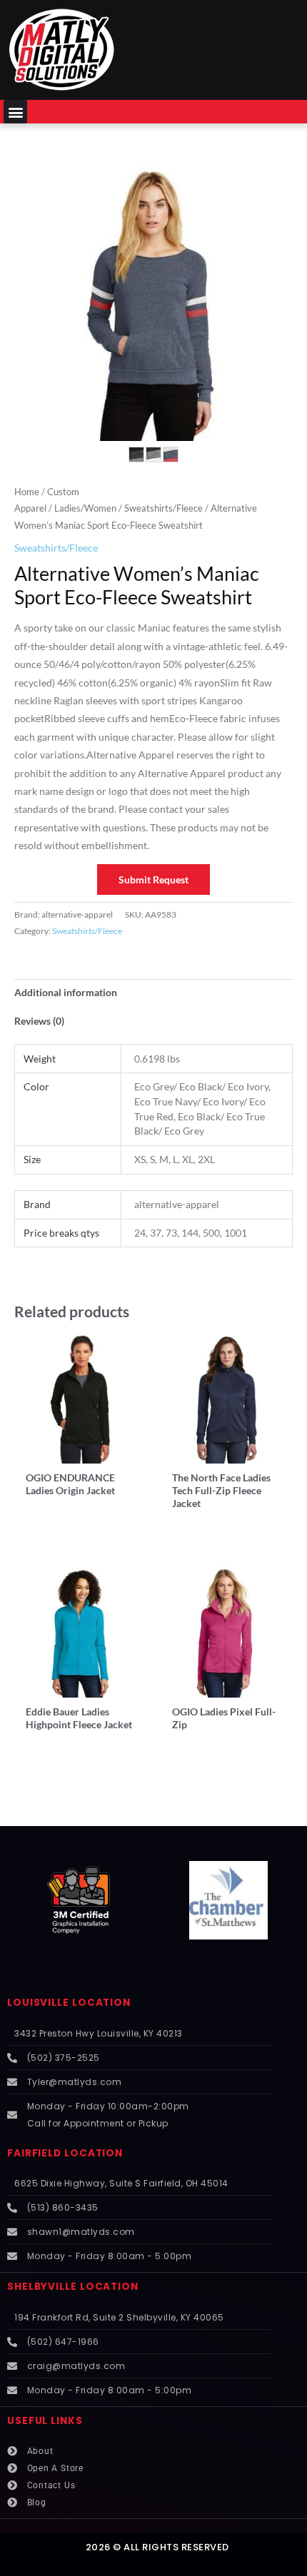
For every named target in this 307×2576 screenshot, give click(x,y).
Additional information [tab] (66, 992)
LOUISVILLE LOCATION (69, 2003)
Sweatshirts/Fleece (163, 508)
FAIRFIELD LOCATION (65, 2153)
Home (27, 492)
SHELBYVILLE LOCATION (73, 2287)
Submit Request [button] (153, 879)
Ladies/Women (85, 508)
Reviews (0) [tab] (39, 1021)
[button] (15, 112)
